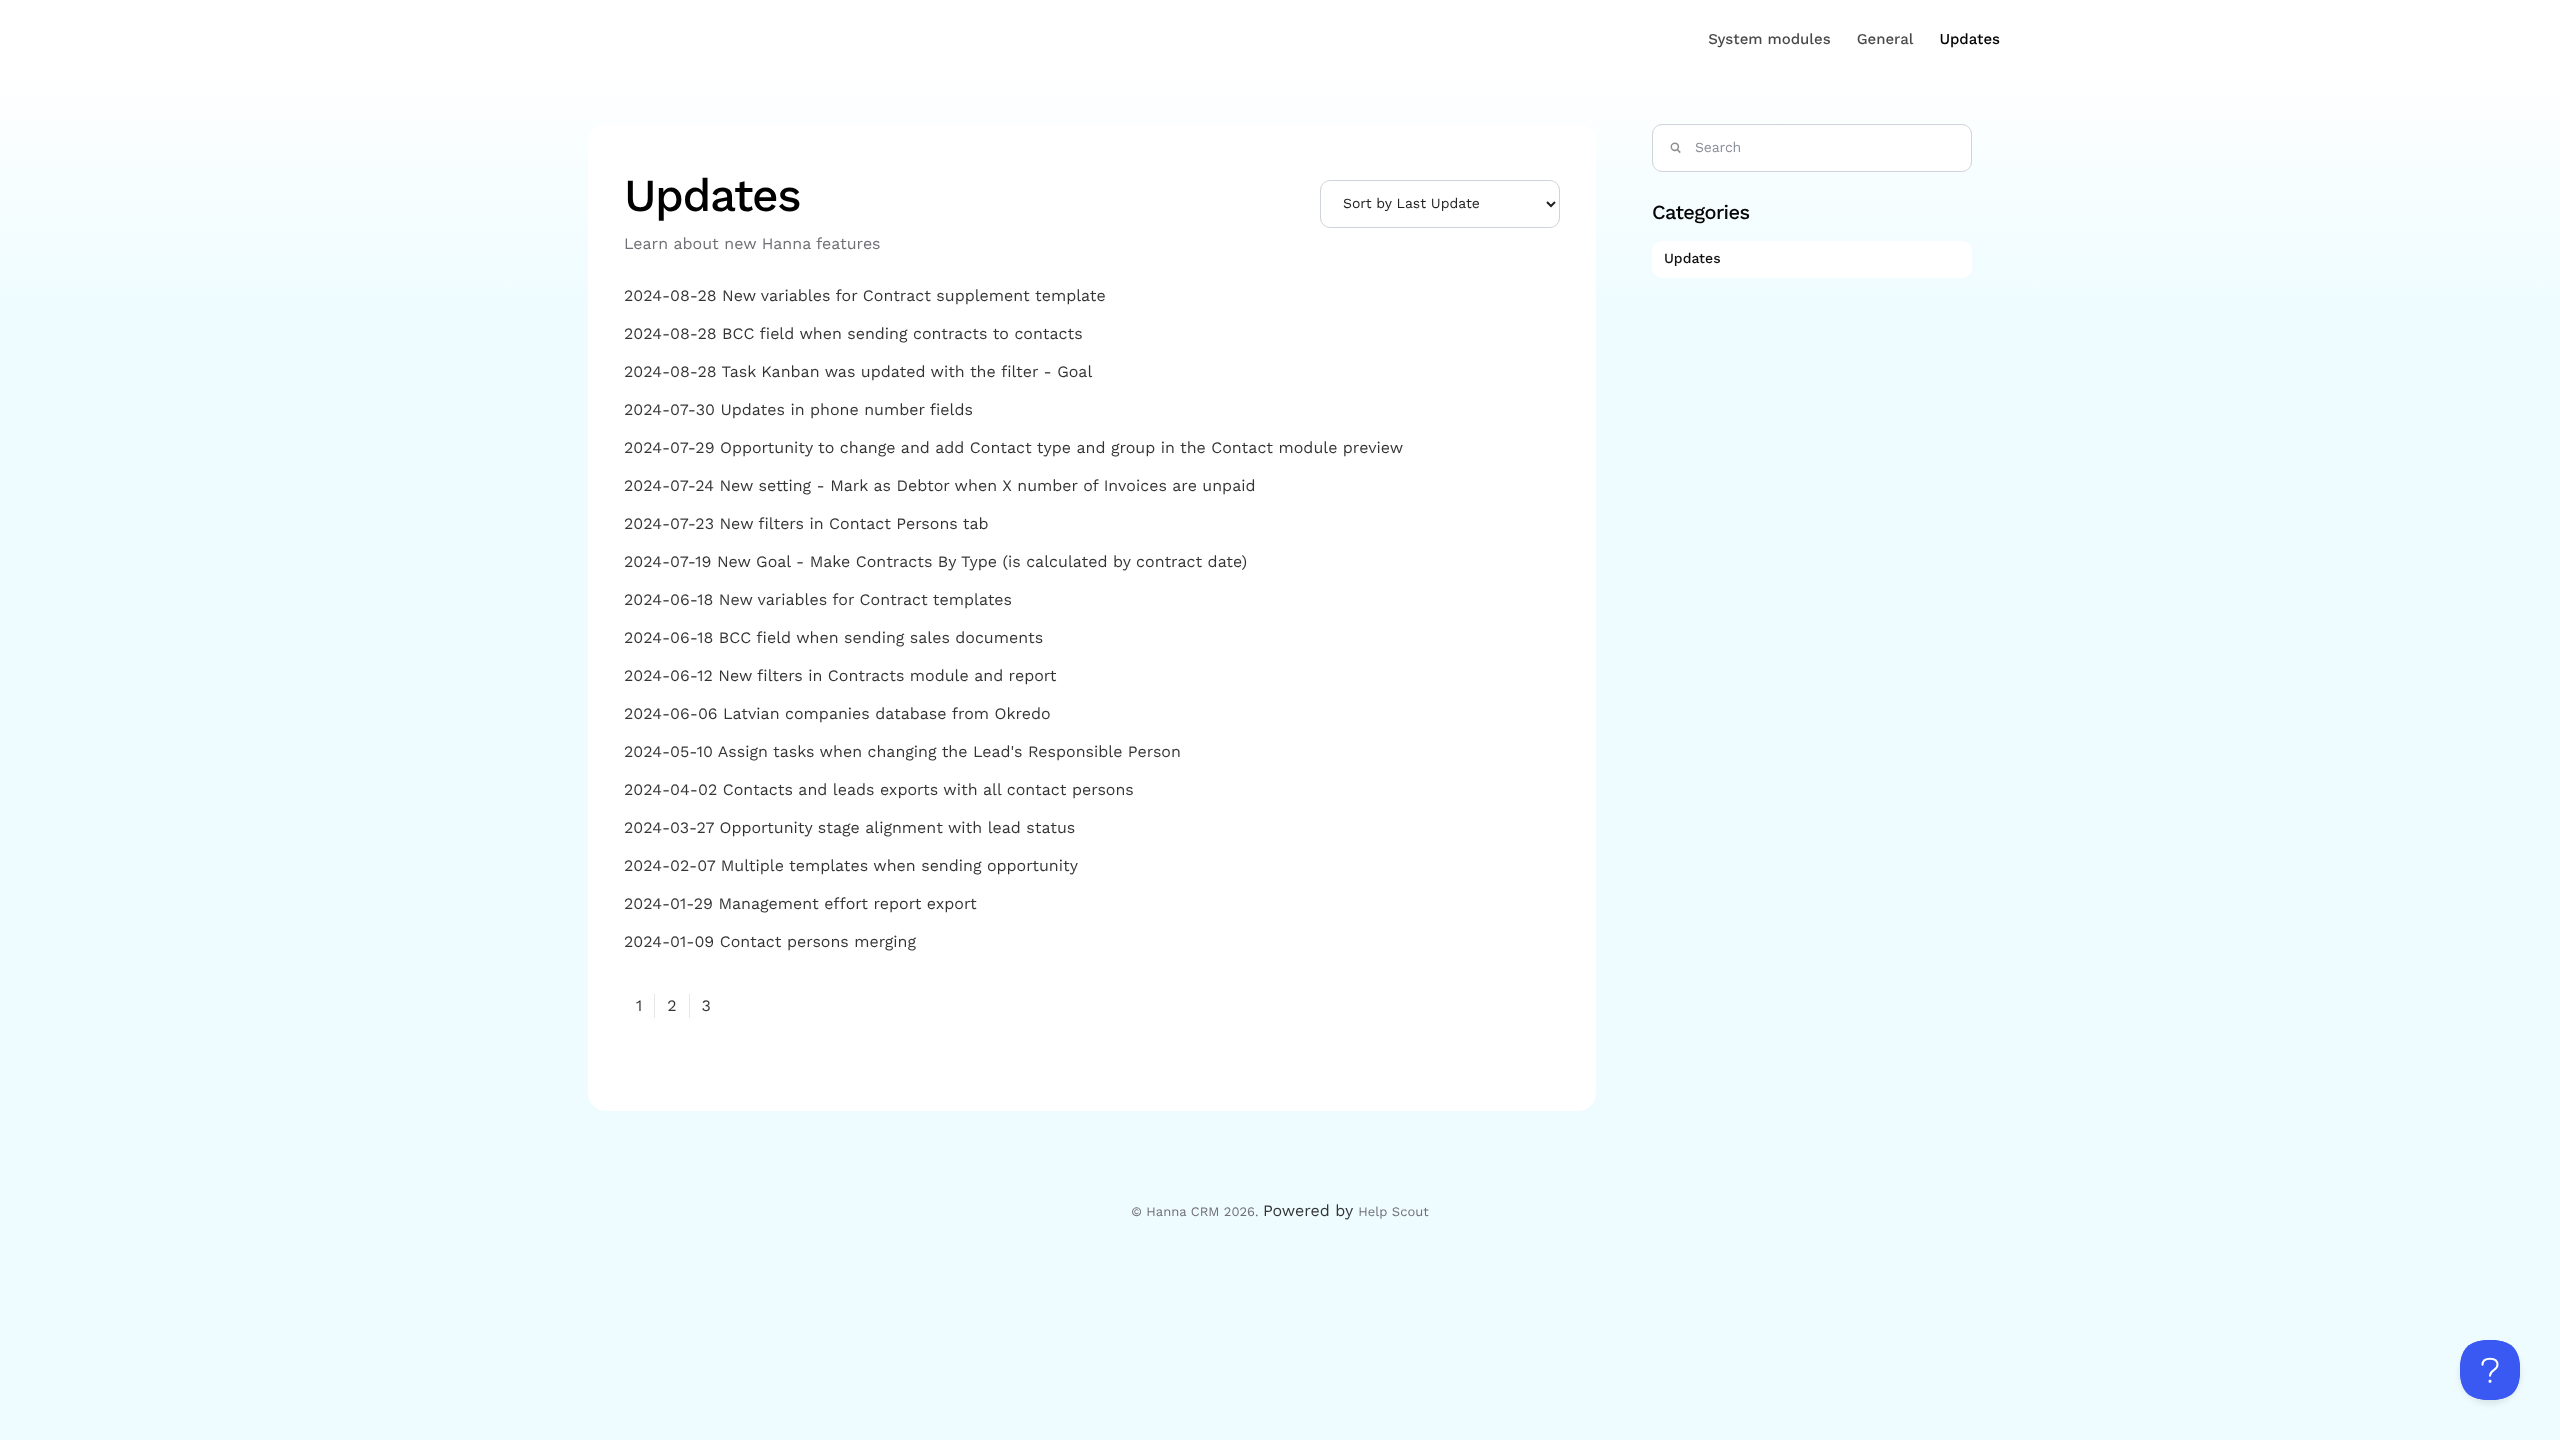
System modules (1769, 39)
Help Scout (1393, 1212)
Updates (1969, 39)
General (1885, 39)
